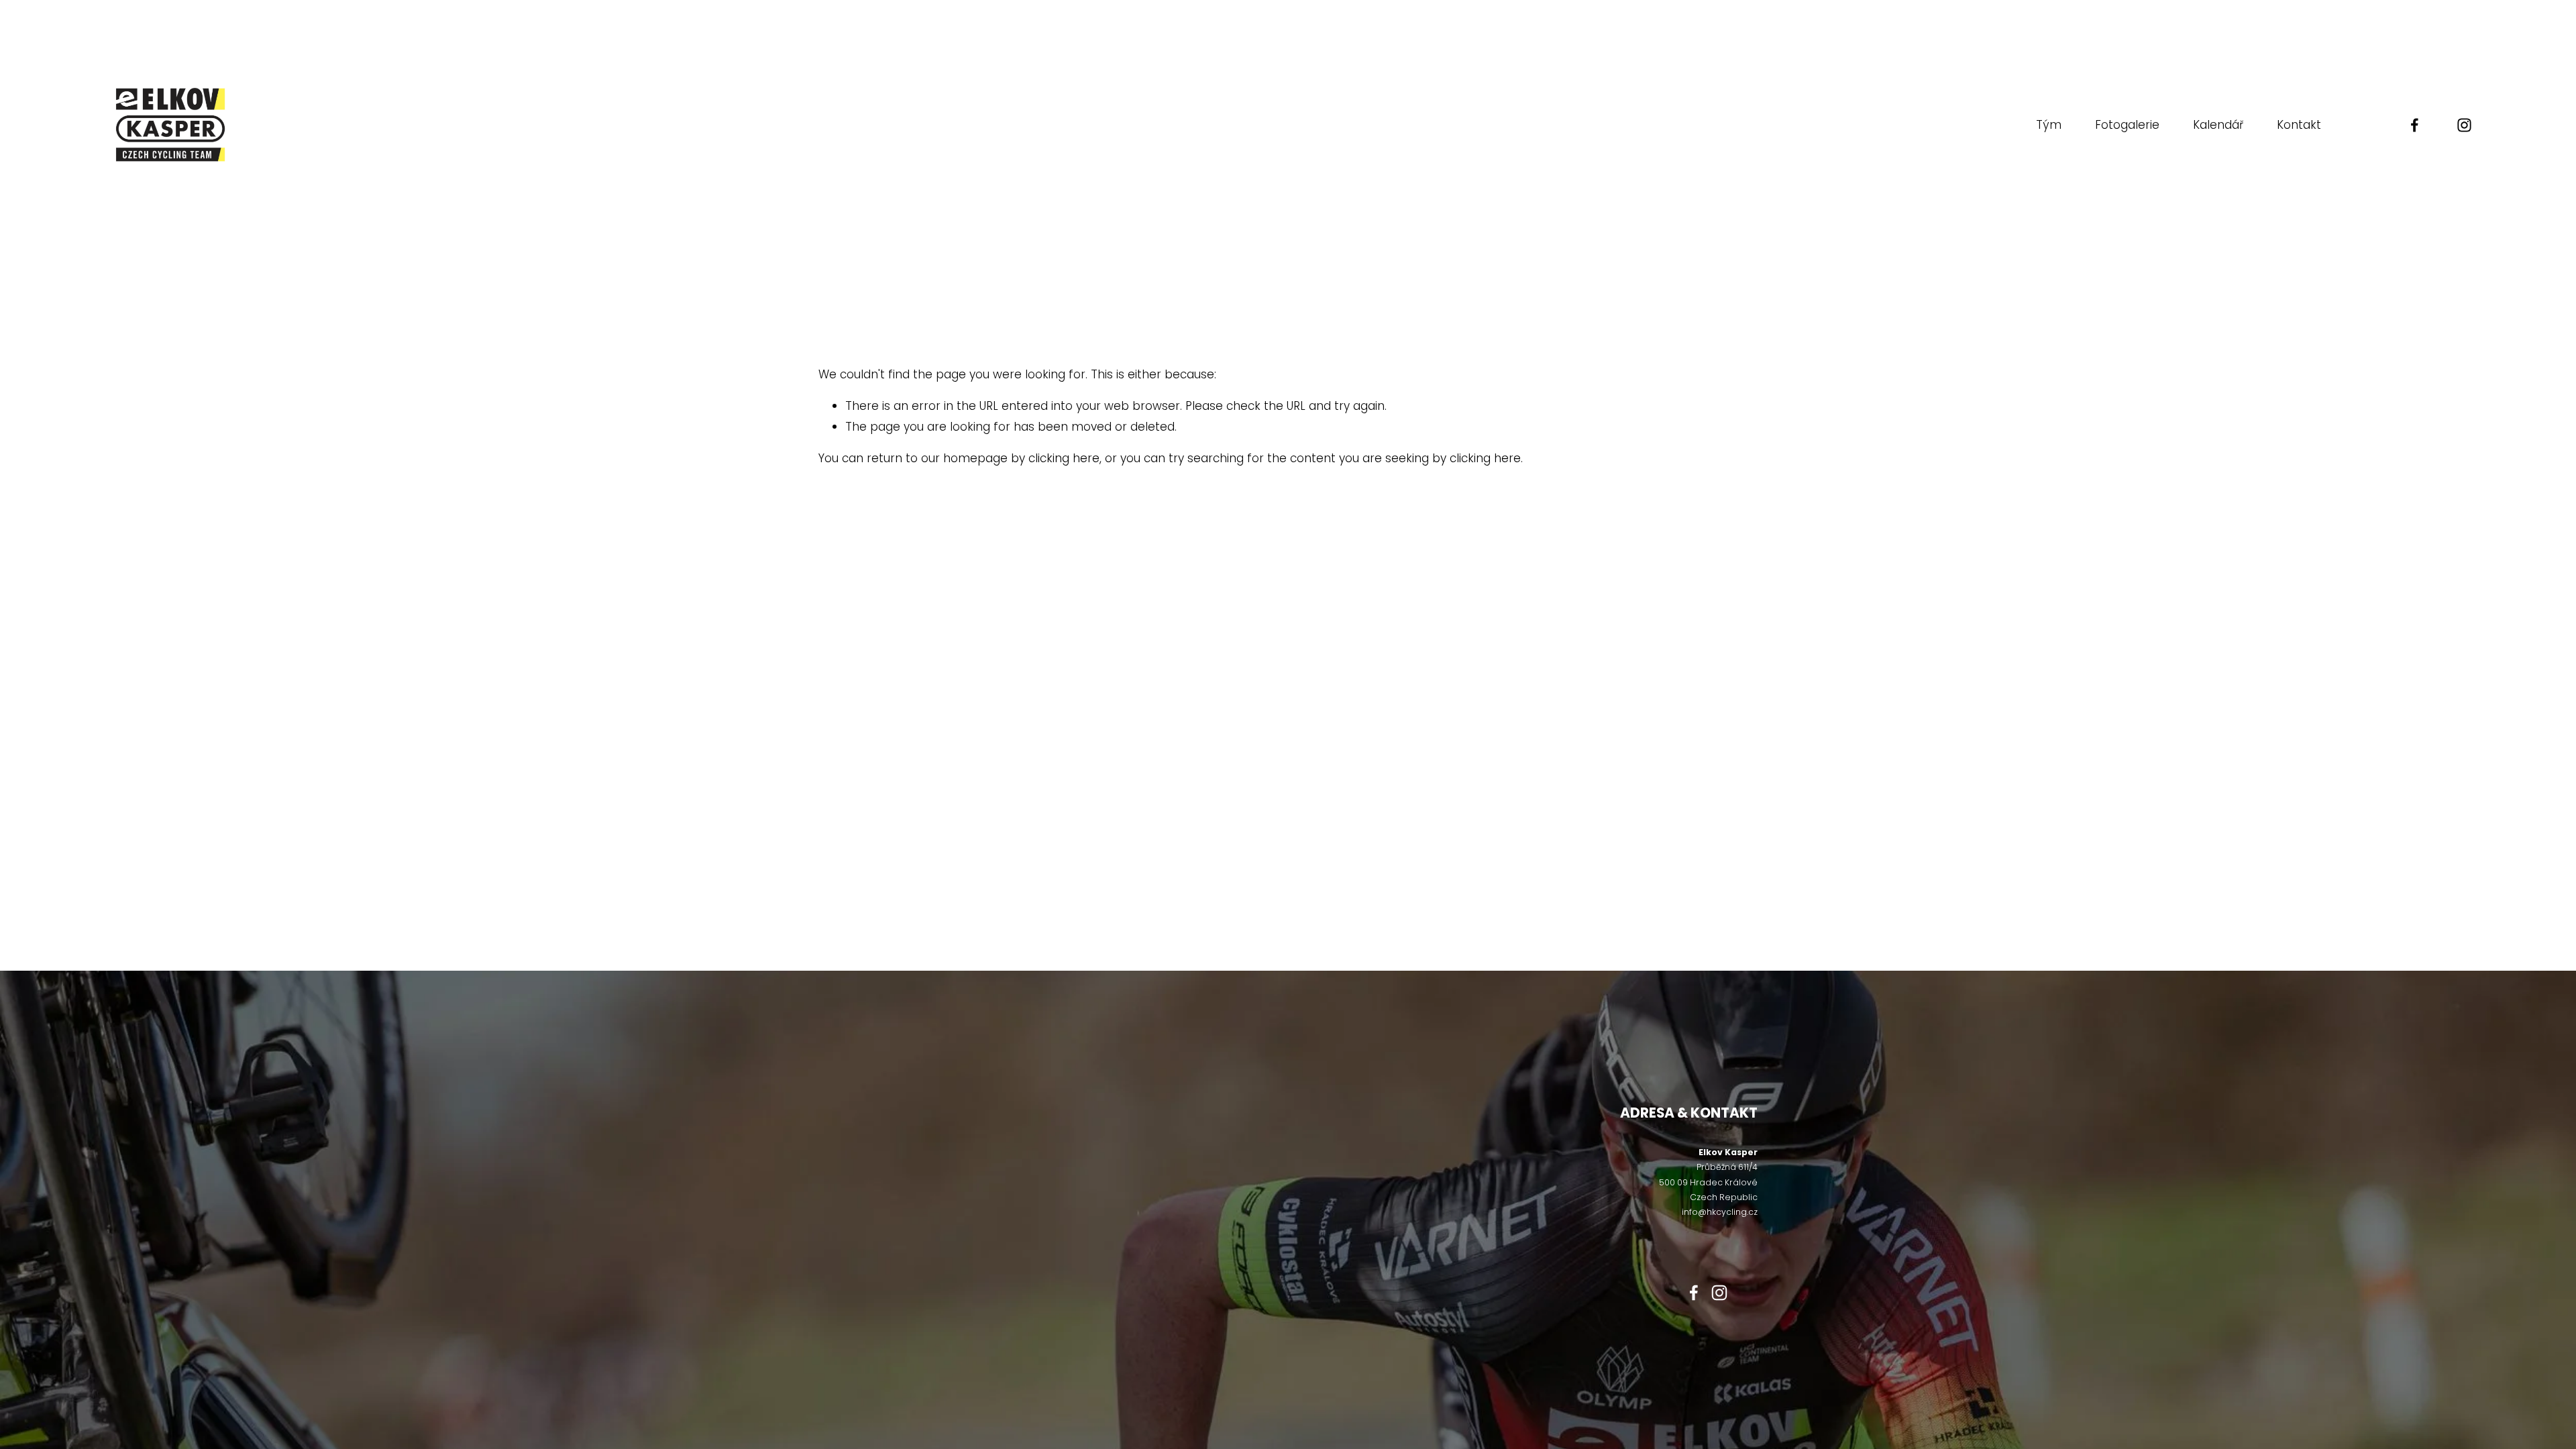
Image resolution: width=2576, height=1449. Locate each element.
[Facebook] (2415, 125)
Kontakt (2299, 125)
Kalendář (2218, 125)
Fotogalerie (2127, 125)
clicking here (1064, 458)
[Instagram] (2464, 125)
